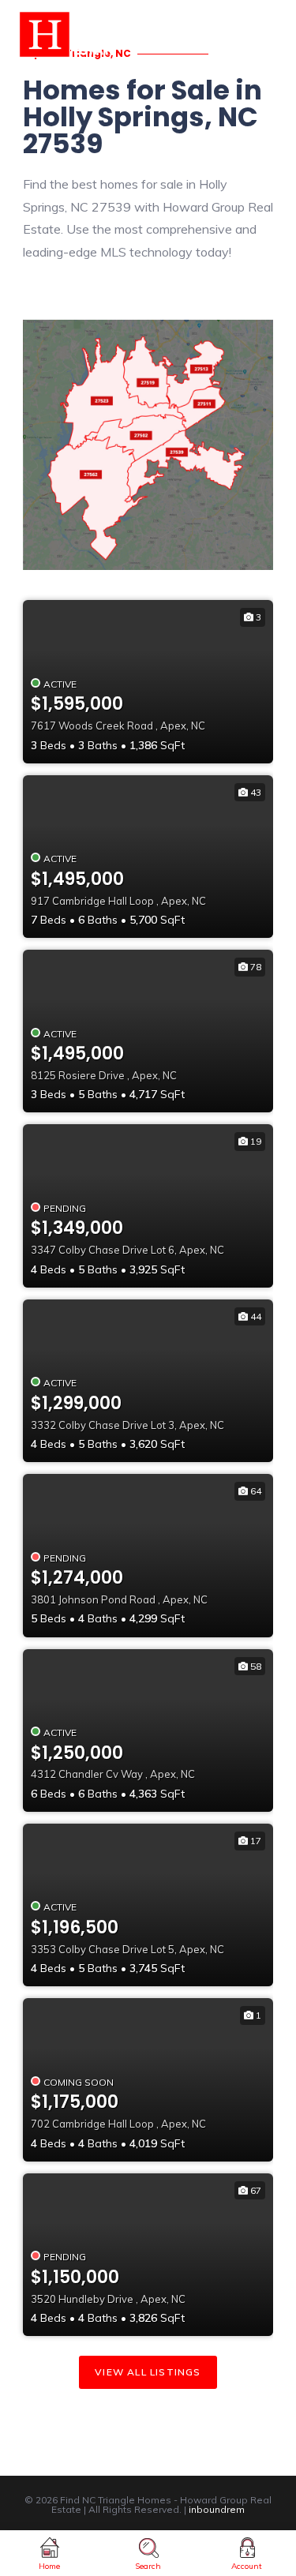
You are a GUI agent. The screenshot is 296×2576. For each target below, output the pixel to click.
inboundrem (217, 2509)
